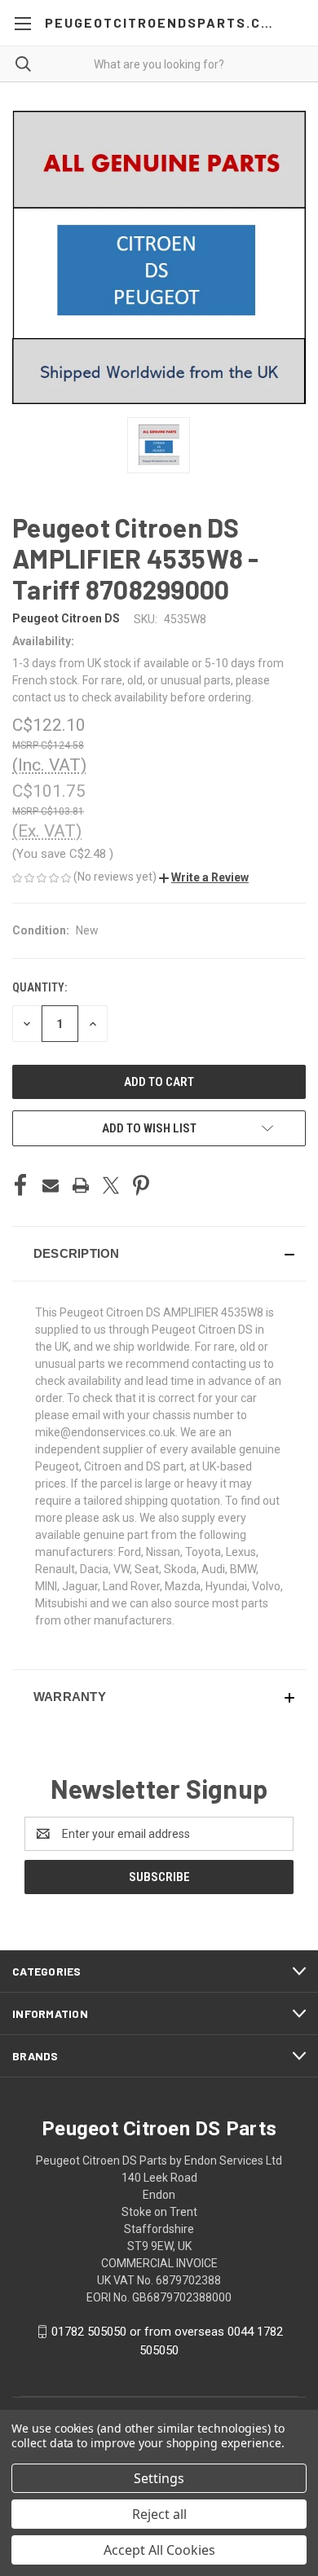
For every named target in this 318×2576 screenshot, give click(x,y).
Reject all (159, 2514)
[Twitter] (111, 1185)
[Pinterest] (141, 1185)
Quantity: (40, 987)
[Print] (81, 1185)
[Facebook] (20, 1185)
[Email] (51, 1185)
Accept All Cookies (159, 2550)
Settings (159, 2478)
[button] (204, 877)
